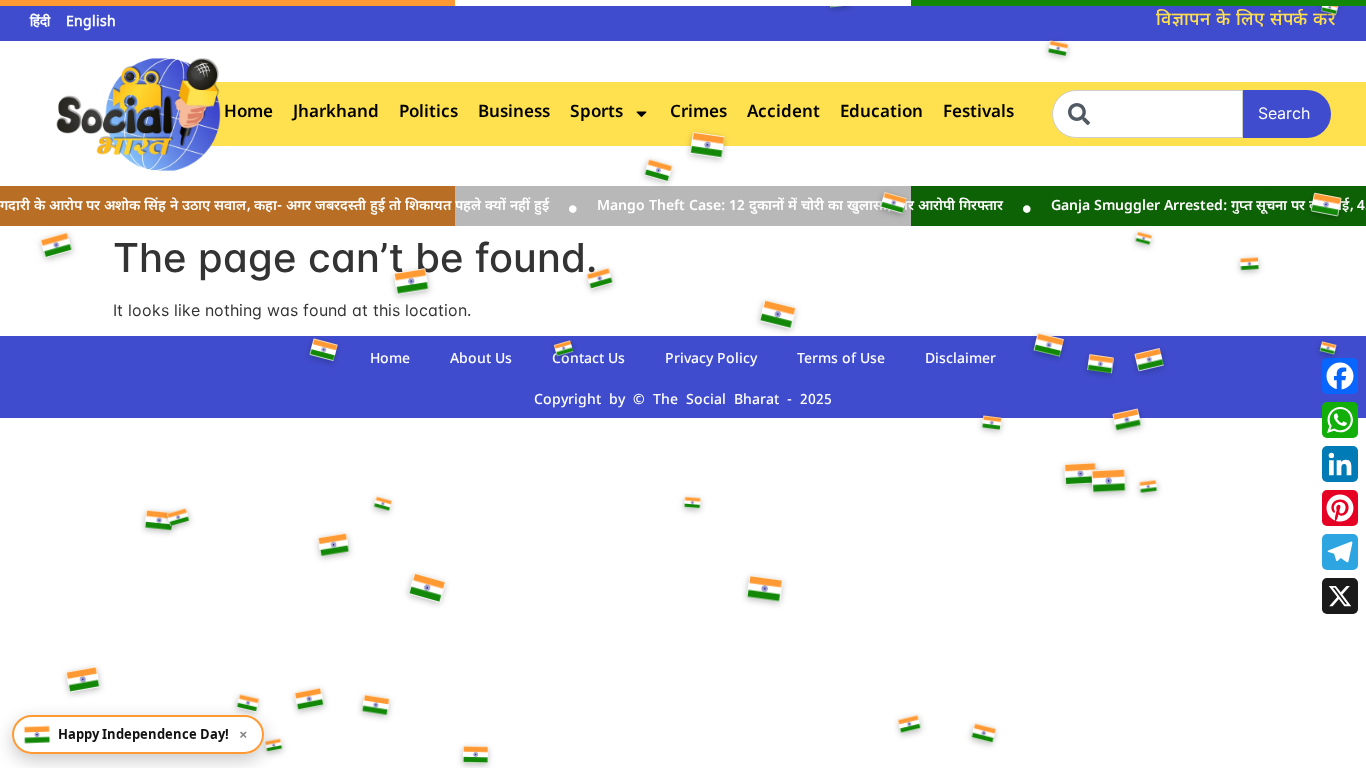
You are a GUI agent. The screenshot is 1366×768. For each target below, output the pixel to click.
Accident (783, 113)
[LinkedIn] (1340, 464)
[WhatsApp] (1340, 420)
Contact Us (588, 359)
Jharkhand (336, 113)
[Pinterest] (1340, 508)
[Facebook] (1340, 376)
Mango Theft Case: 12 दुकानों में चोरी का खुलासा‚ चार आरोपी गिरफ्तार (789, 206)
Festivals (978, 113)
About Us (481, 359)
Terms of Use (841, 359)
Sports (596, 113)
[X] (1340, 596)
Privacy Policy (711, 359)
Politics (428, 113)
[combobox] (1147, 114)
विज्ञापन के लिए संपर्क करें (1246, 20)
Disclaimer (960, 359)
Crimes (698, 113)
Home (248, 113)
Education (881, 113)
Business (514, 113)
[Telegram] (1340, 552)
